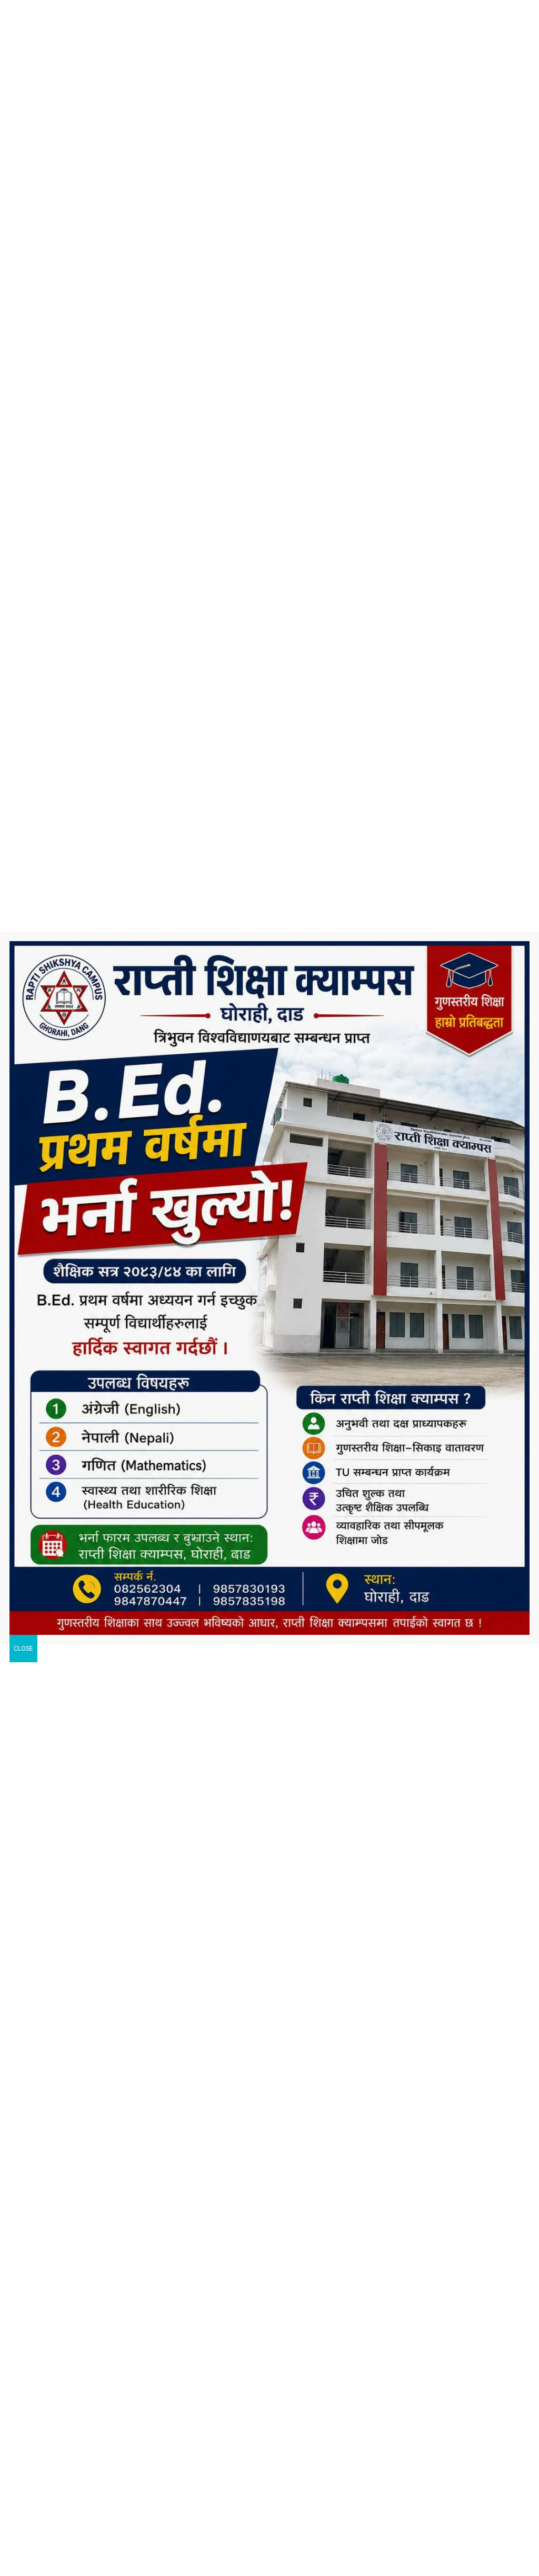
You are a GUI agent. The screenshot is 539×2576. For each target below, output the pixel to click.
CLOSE (23, 1649)
